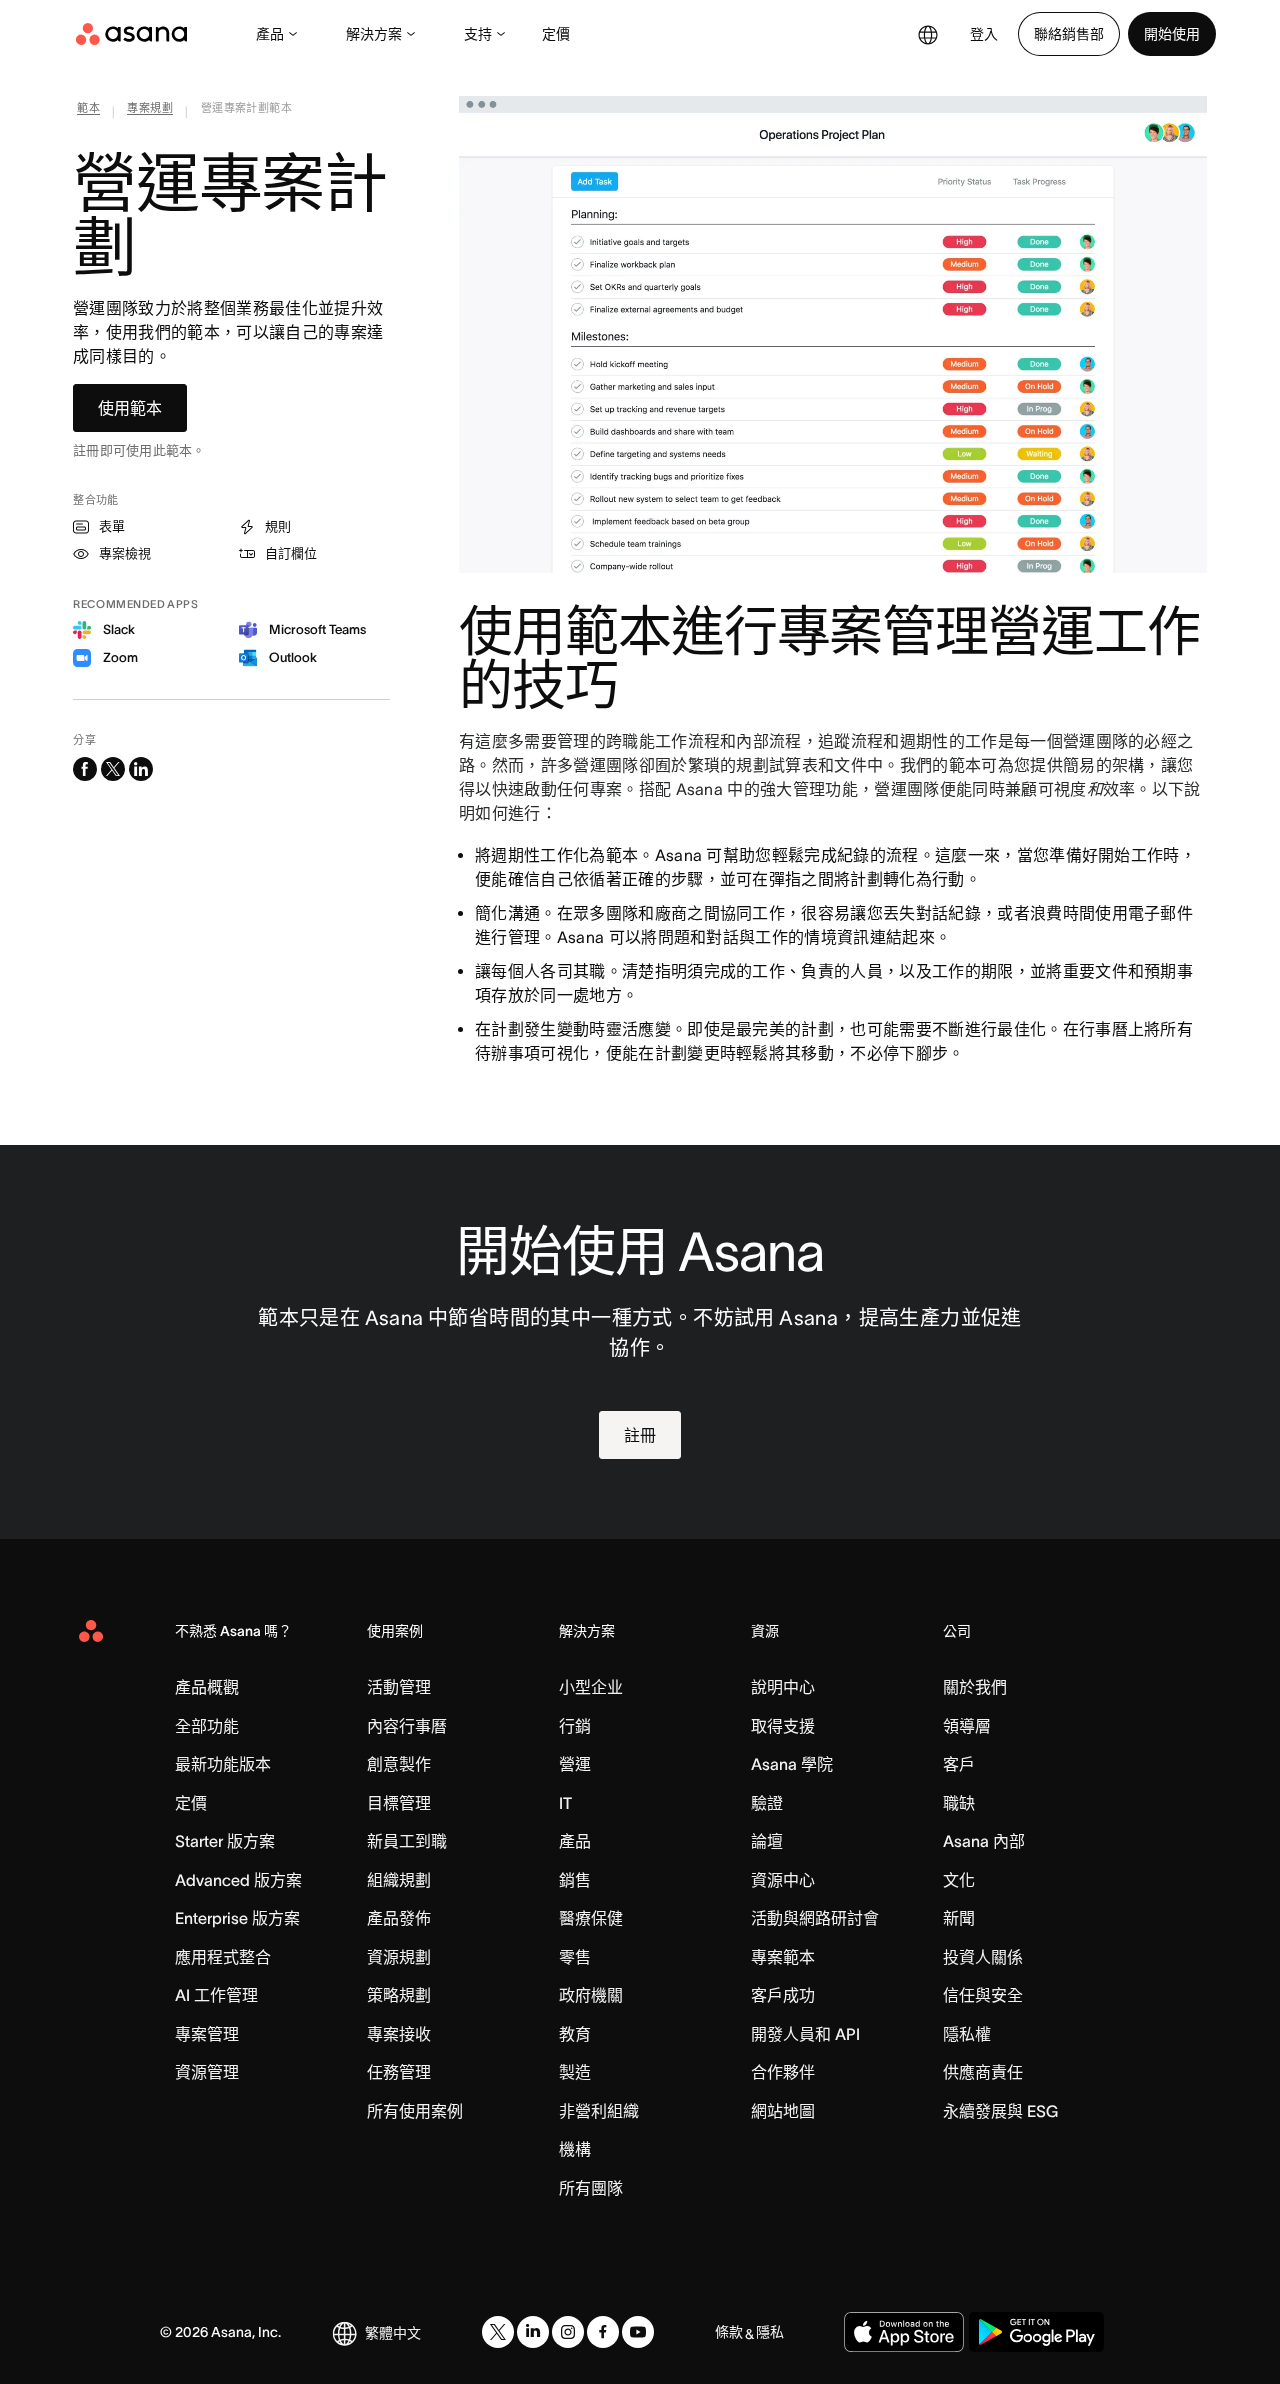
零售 (575, 1957)
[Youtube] (638, 2332)
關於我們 (975, 1687)
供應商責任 (983, 2072)
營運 (575, 1764)
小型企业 (591, 1687)
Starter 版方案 (225, 1841)
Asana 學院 (792, 1764)
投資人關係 (983, 1957)
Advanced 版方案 (238, 1880)
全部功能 (207, 1726)
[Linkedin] (533, 2332)
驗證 (767, 1803)
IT (565, 1803)
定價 (556, 34)
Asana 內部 (984, 1841)
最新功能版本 (223, 1764)
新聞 (959, 1918)
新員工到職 (407, 1841)
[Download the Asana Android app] (1036, 2332)
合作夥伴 (783, 2072)
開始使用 (1172, 34)
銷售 (575, 1880)
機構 (575, 2149)
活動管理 (399, 1687)
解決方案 (374, 34)
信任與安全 (983, 1995)
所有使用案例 (415, 2111)
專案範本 (783, 1957)
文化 (959, 1880)
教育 (575, 2034)
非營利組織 (599, 2111)
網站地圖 (783, 2111)
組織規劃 (399, 1880)
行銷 (575, 1726)
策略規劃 (399, 1995)
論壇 (767, 1841)
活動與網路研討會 (815, 1918)
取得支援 (783, 1726)
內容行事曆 (407, 1726)
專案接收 (399, 2034)
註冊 (640, 1435)
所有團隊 (591, 2188)
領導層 (967, 1726)
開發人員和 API (805, 2034)
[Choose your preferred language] (928, 34)
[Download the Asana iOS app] (904, 2332)
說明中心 (783, 1687)
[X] (498, 2332)
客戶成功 (783, 1995)
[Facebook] (603, 2332)
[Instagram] (568, 2332)
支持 (478, 34)
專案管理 (207, 2034)
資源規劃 (399, 1957)
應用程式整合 (223, 1957)
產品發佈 (399, 1918)
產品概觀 (207, 1687)
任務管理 (399, 2072)
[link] (88, 112)
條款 (729, 2332)
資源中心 (783, 1880)
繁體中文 (393, 2333)
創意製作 (399, 1764)
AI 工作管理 (216, 1995)
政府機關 (591, 1995)
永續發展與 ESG (1000, 2111)
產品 (270, 34)
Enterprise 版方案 (237, 1918)
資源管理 (207, 2072)
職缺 (959, 1803)
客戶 (959, 1764)
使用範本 (130, 408)
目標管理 (399, 1803)
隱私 (770, 2332)
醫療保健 (591, 1918)
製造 (575, 2072)
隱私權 (967, 2034)
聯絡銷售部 (1069, 34)
